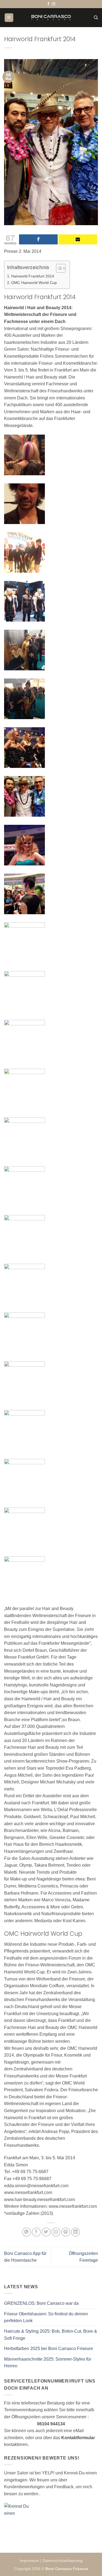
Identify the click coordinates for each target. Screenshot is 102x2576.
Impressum (30, 2561)
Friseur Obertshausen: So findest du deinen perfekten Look (46, 2317)
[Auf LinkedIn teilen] (75, 2232)
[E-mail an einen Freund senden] (56, 2232)
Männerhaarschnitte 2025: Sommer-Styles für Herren (48, 2363)
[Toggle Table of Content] (58, 268)
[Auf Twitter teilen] (46, 2232)
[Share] (38, 239)
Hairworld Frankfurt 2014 (33, 276)
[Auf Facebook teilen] (36, 2232)
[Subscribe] (78, 239)
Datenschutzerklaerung (62, 2561)
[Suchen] (96, 18)
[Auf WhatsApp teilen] (27, 2232)
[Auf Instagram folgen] (54, 4)
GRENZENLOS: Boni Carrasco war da (41, 2303)
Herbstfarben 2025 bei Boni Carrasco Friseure (49, 2349)
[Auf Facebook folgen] (48, 4)
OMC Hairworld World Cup (34, 283)
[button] (9, 18)
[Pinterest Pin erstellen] (66, 2232)
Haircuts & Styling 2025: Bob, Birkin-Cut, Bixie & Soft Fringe (51, 2335)
